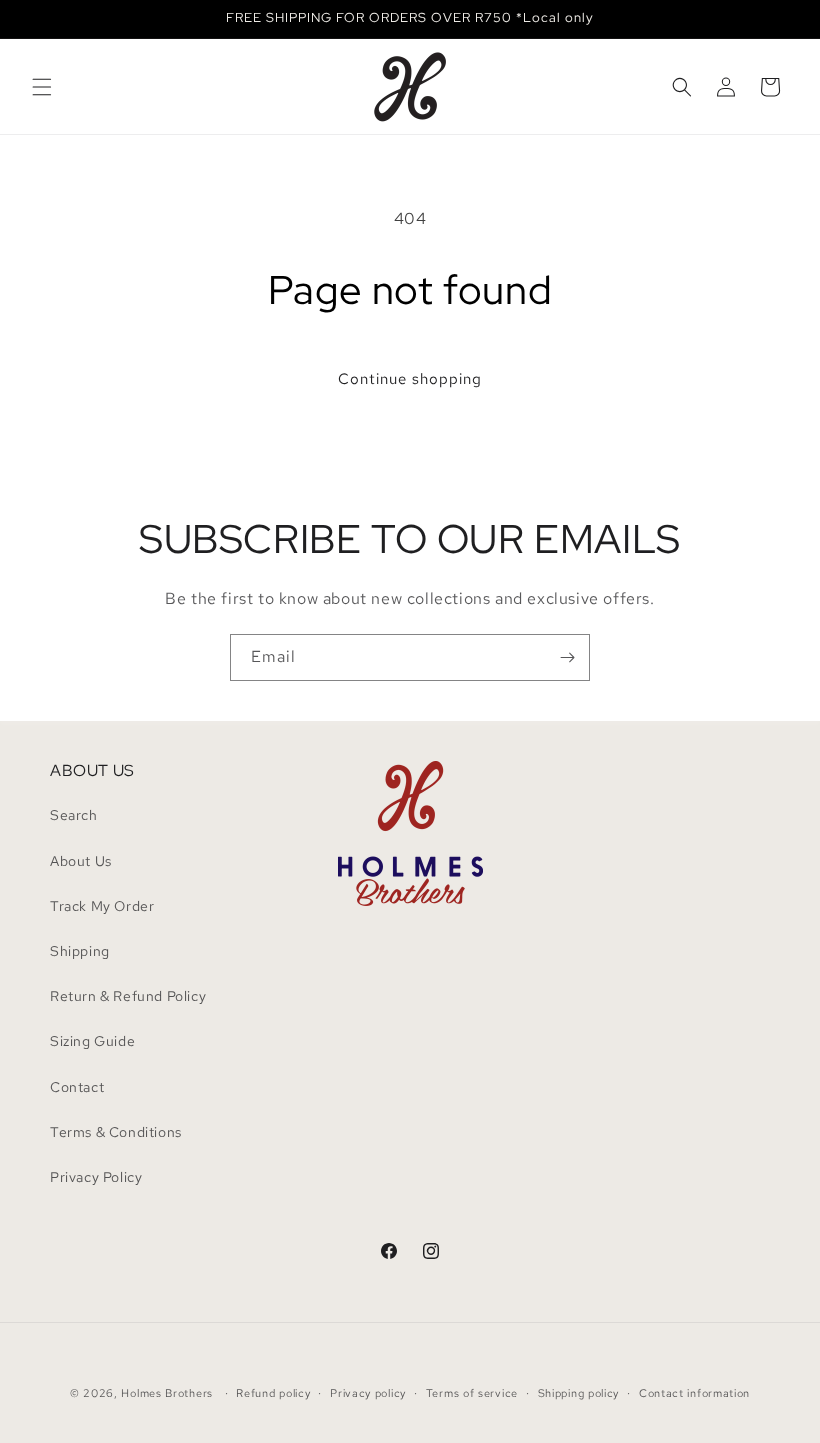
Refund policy (273, 1393)
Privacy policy (368, 1393)
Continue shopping (410, 379)
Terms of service (472, 1393)
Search (74, 815)
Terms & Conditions (116, 1132)
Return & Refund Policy (128, 996)
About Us (81, 861)
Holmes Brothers (167, 1393)
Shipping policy (579, 1393)
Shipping (80, 951)
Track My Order (102, 906)
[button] (42, 87)
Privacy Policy (96, 1177)
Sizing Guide (92, 1041)
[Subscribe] (567, 657)
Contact (77, 1087)
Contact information (694, 1393)
